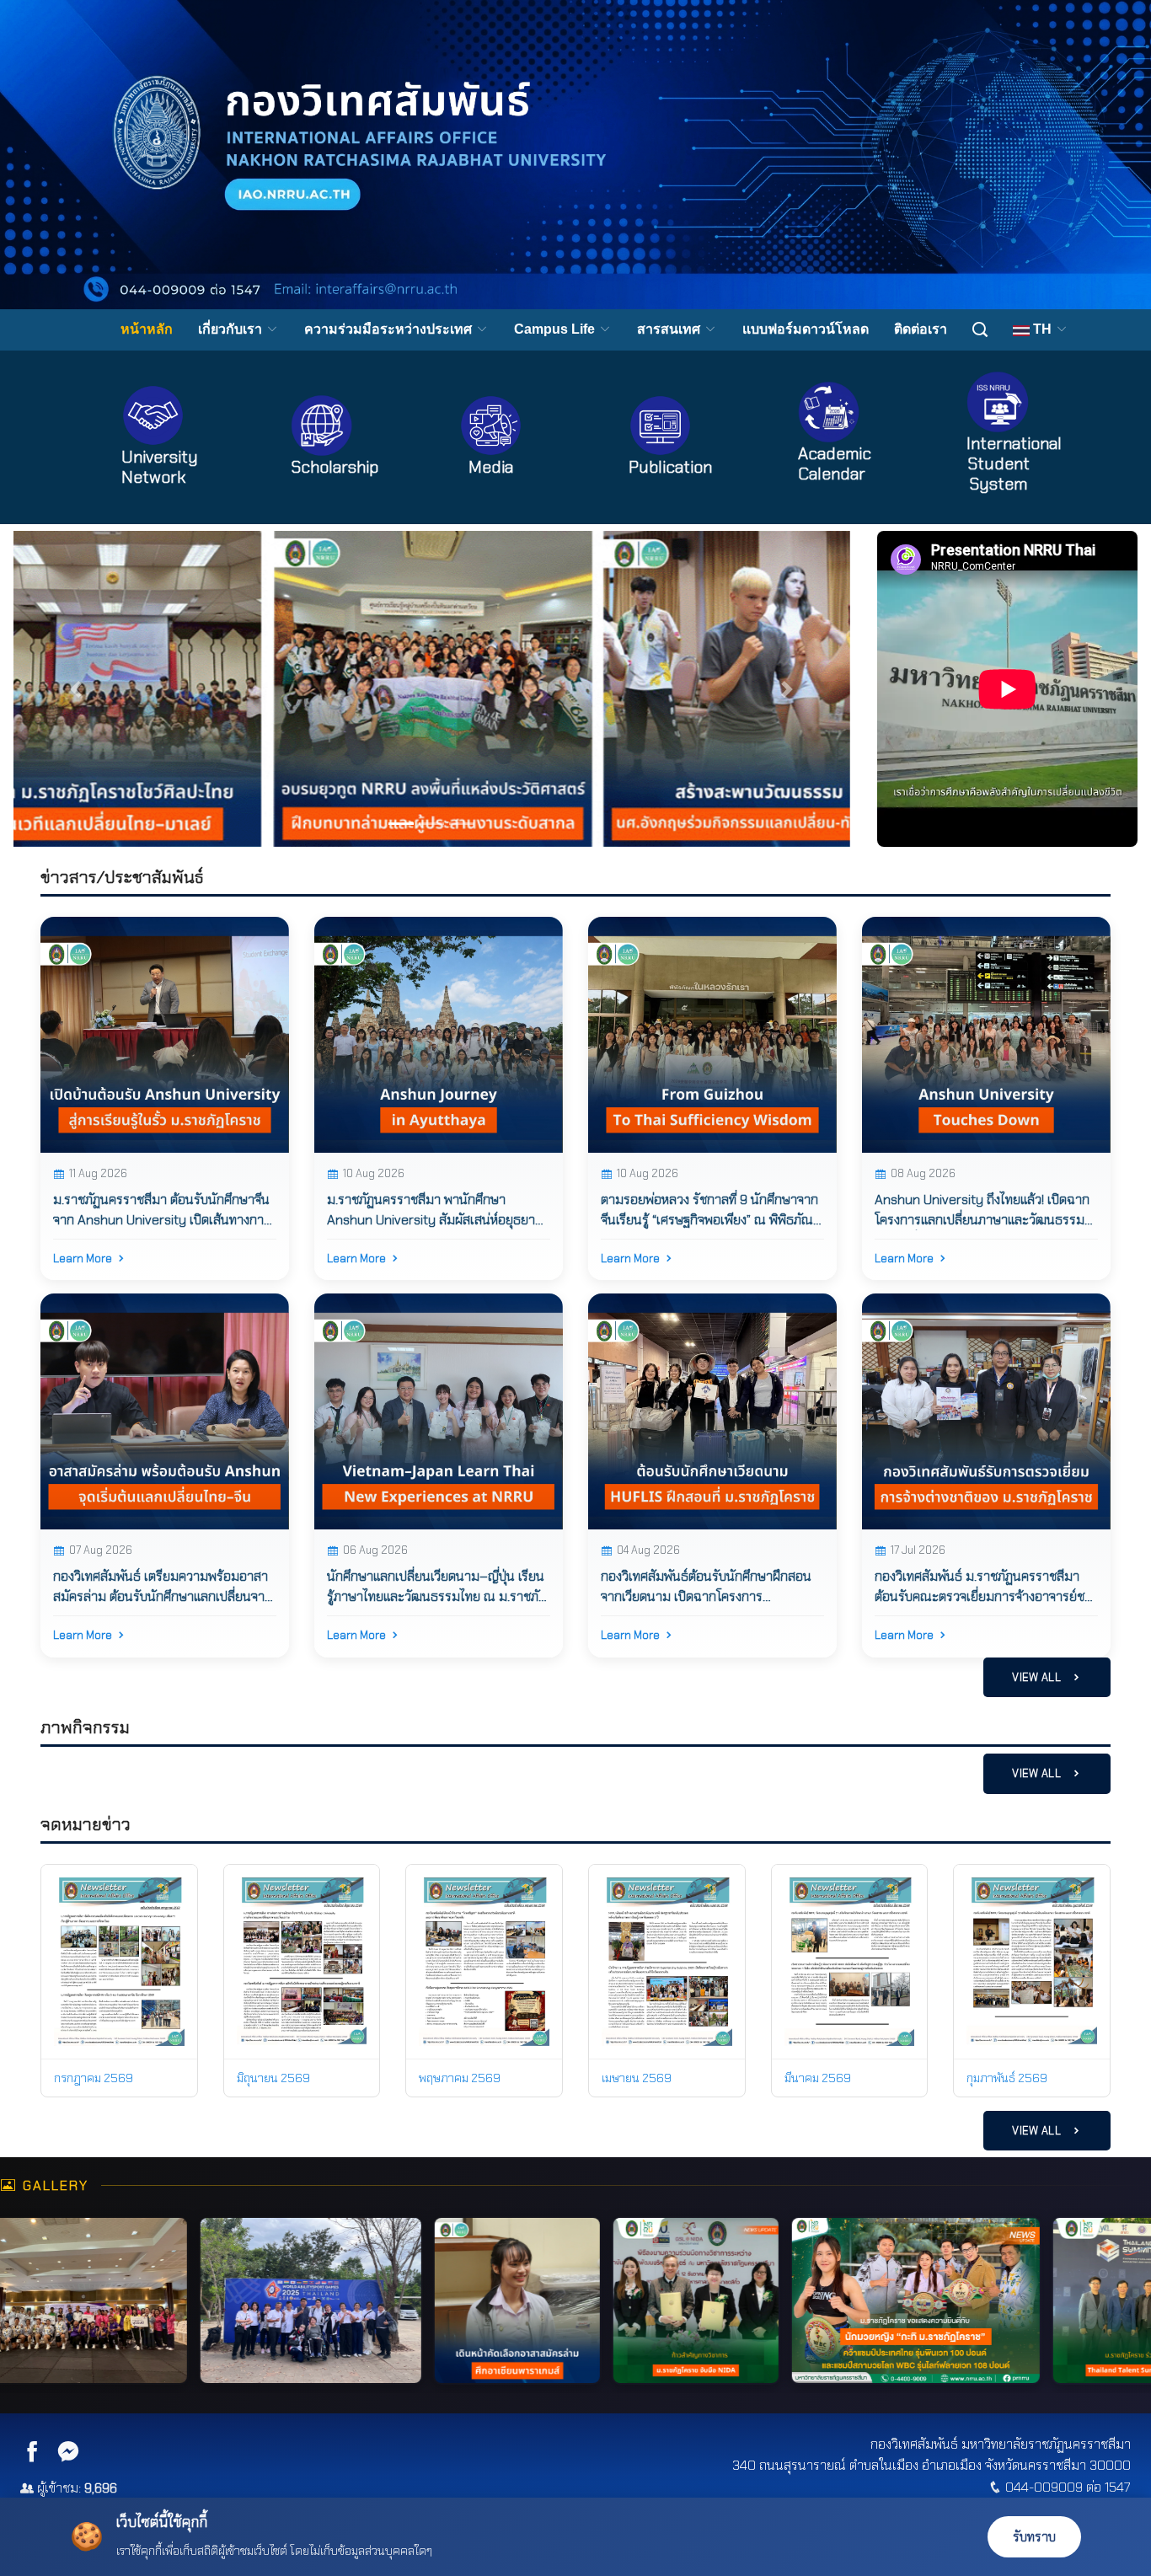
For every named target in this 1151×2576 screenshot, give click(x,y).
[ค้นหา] (980, 330)
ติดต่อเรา (921, 329)
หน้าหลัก (147, 329)
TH (1042, 329)
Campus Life (556, 329)
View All (1038, 1677)
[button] (76, 689)
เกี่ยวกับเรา (232, 329)
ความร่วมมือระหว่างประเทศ (390, 329)
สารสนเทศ (670, 329)
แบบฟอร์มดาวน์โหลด (806, 329)
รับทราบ (1034, 2537)
